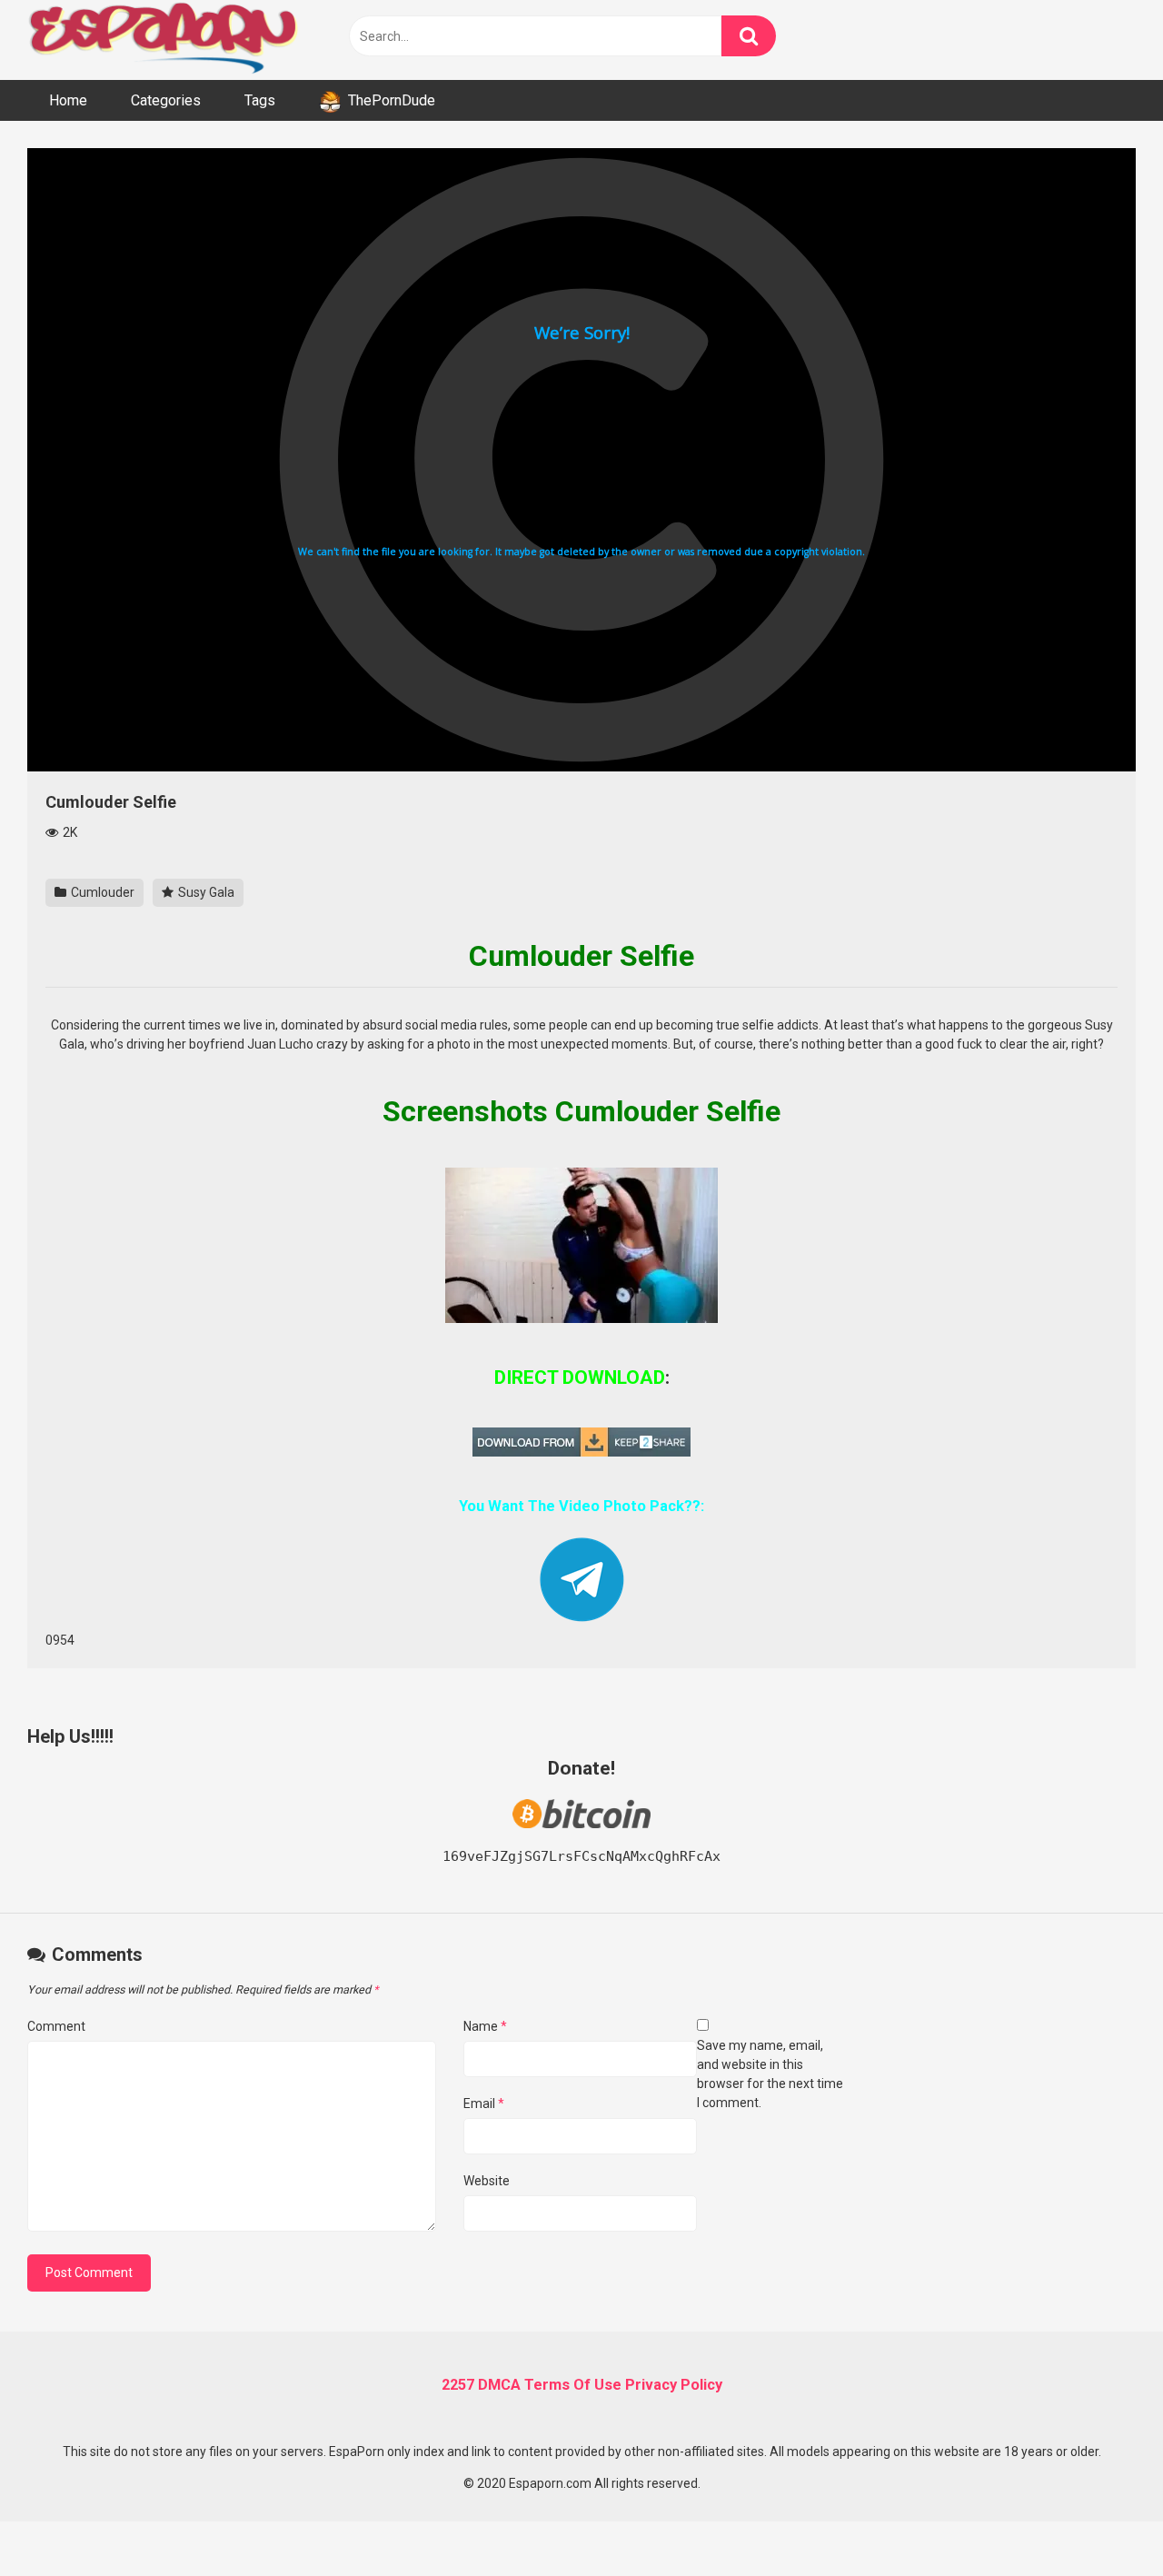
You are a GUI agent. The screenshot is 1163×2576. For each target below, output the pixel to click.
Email (484, 2104)
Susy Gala (205, 892)
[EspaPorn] (164, 40)
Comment (56, 2026)
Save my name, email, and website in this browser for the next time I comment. (770, 2074)
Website (487, 2181)
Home (68, 100)
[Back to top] (1102, 2521)
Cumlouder (101, 892)
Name (485, 2026)
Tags (260, 100)
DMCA (499, 2385)
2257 (458, 2385)
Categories (166, 100)
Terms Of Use (573, 2385)
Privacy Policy (674, 2385)
